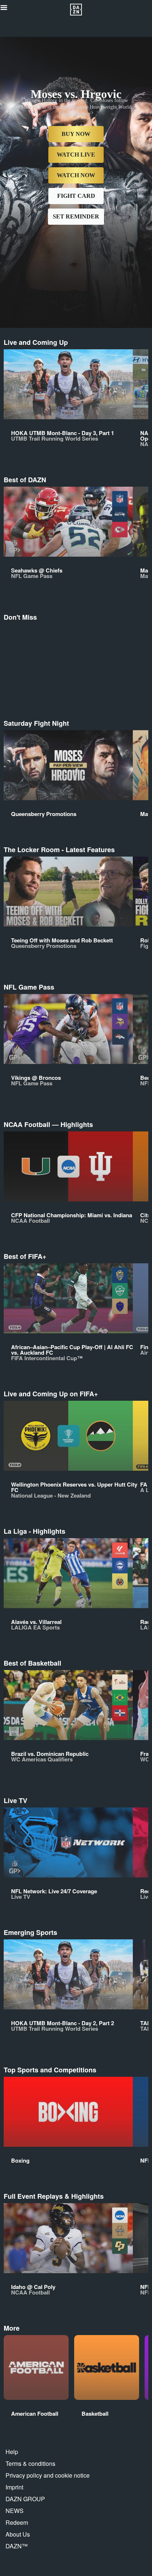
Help (12, 2452)
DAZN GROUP (25, 2499)
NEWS (15, 2511)
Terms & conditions (30, 2463)
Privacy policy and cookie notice (48, 2475)
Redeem (17, 2522)
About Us (18, 2534)
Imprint (14, 2487)
